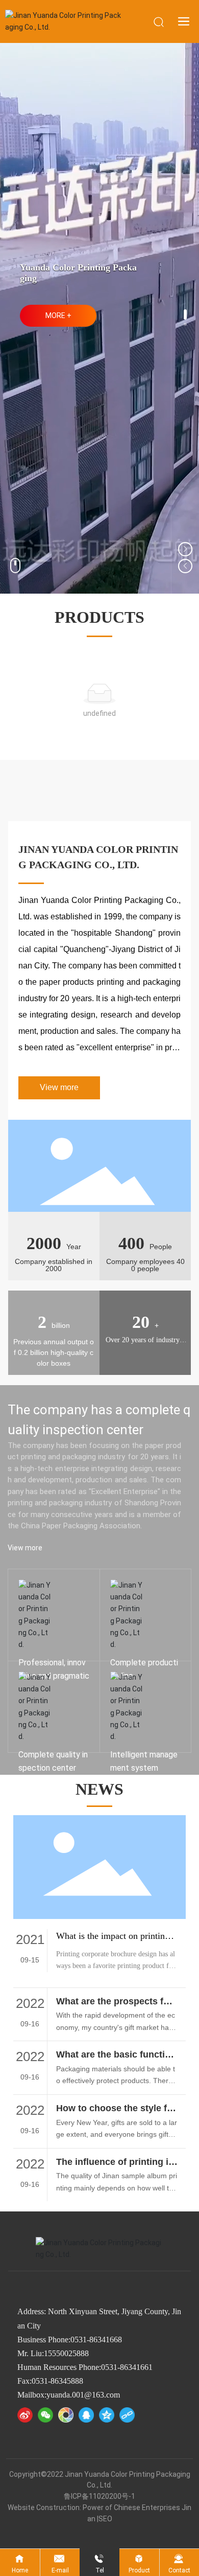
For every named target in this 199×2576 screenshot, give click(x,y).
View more (128, 1658)
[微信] (45, 2415)
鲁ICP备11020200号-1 (99, 2496)
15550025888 (66, 2353)
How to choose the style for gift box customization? (116, 2114)
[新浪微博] (25, 2415)
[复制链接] (127, 2415)
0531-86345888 (57, 2381)
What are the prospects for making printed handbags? (115, 2007)
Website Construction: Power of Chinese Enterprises (94, 2507)
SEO (105, 2519)
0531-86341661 (127, 2367)
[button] (185, 314)
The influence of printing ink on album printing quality (115, 2167)
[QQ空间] (107, 2415)
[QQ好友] (86, 2415)
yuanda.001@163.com (83, 2395)
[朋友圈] (66, 2415)
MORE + (58, 315)
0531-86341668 (96, 2340)
